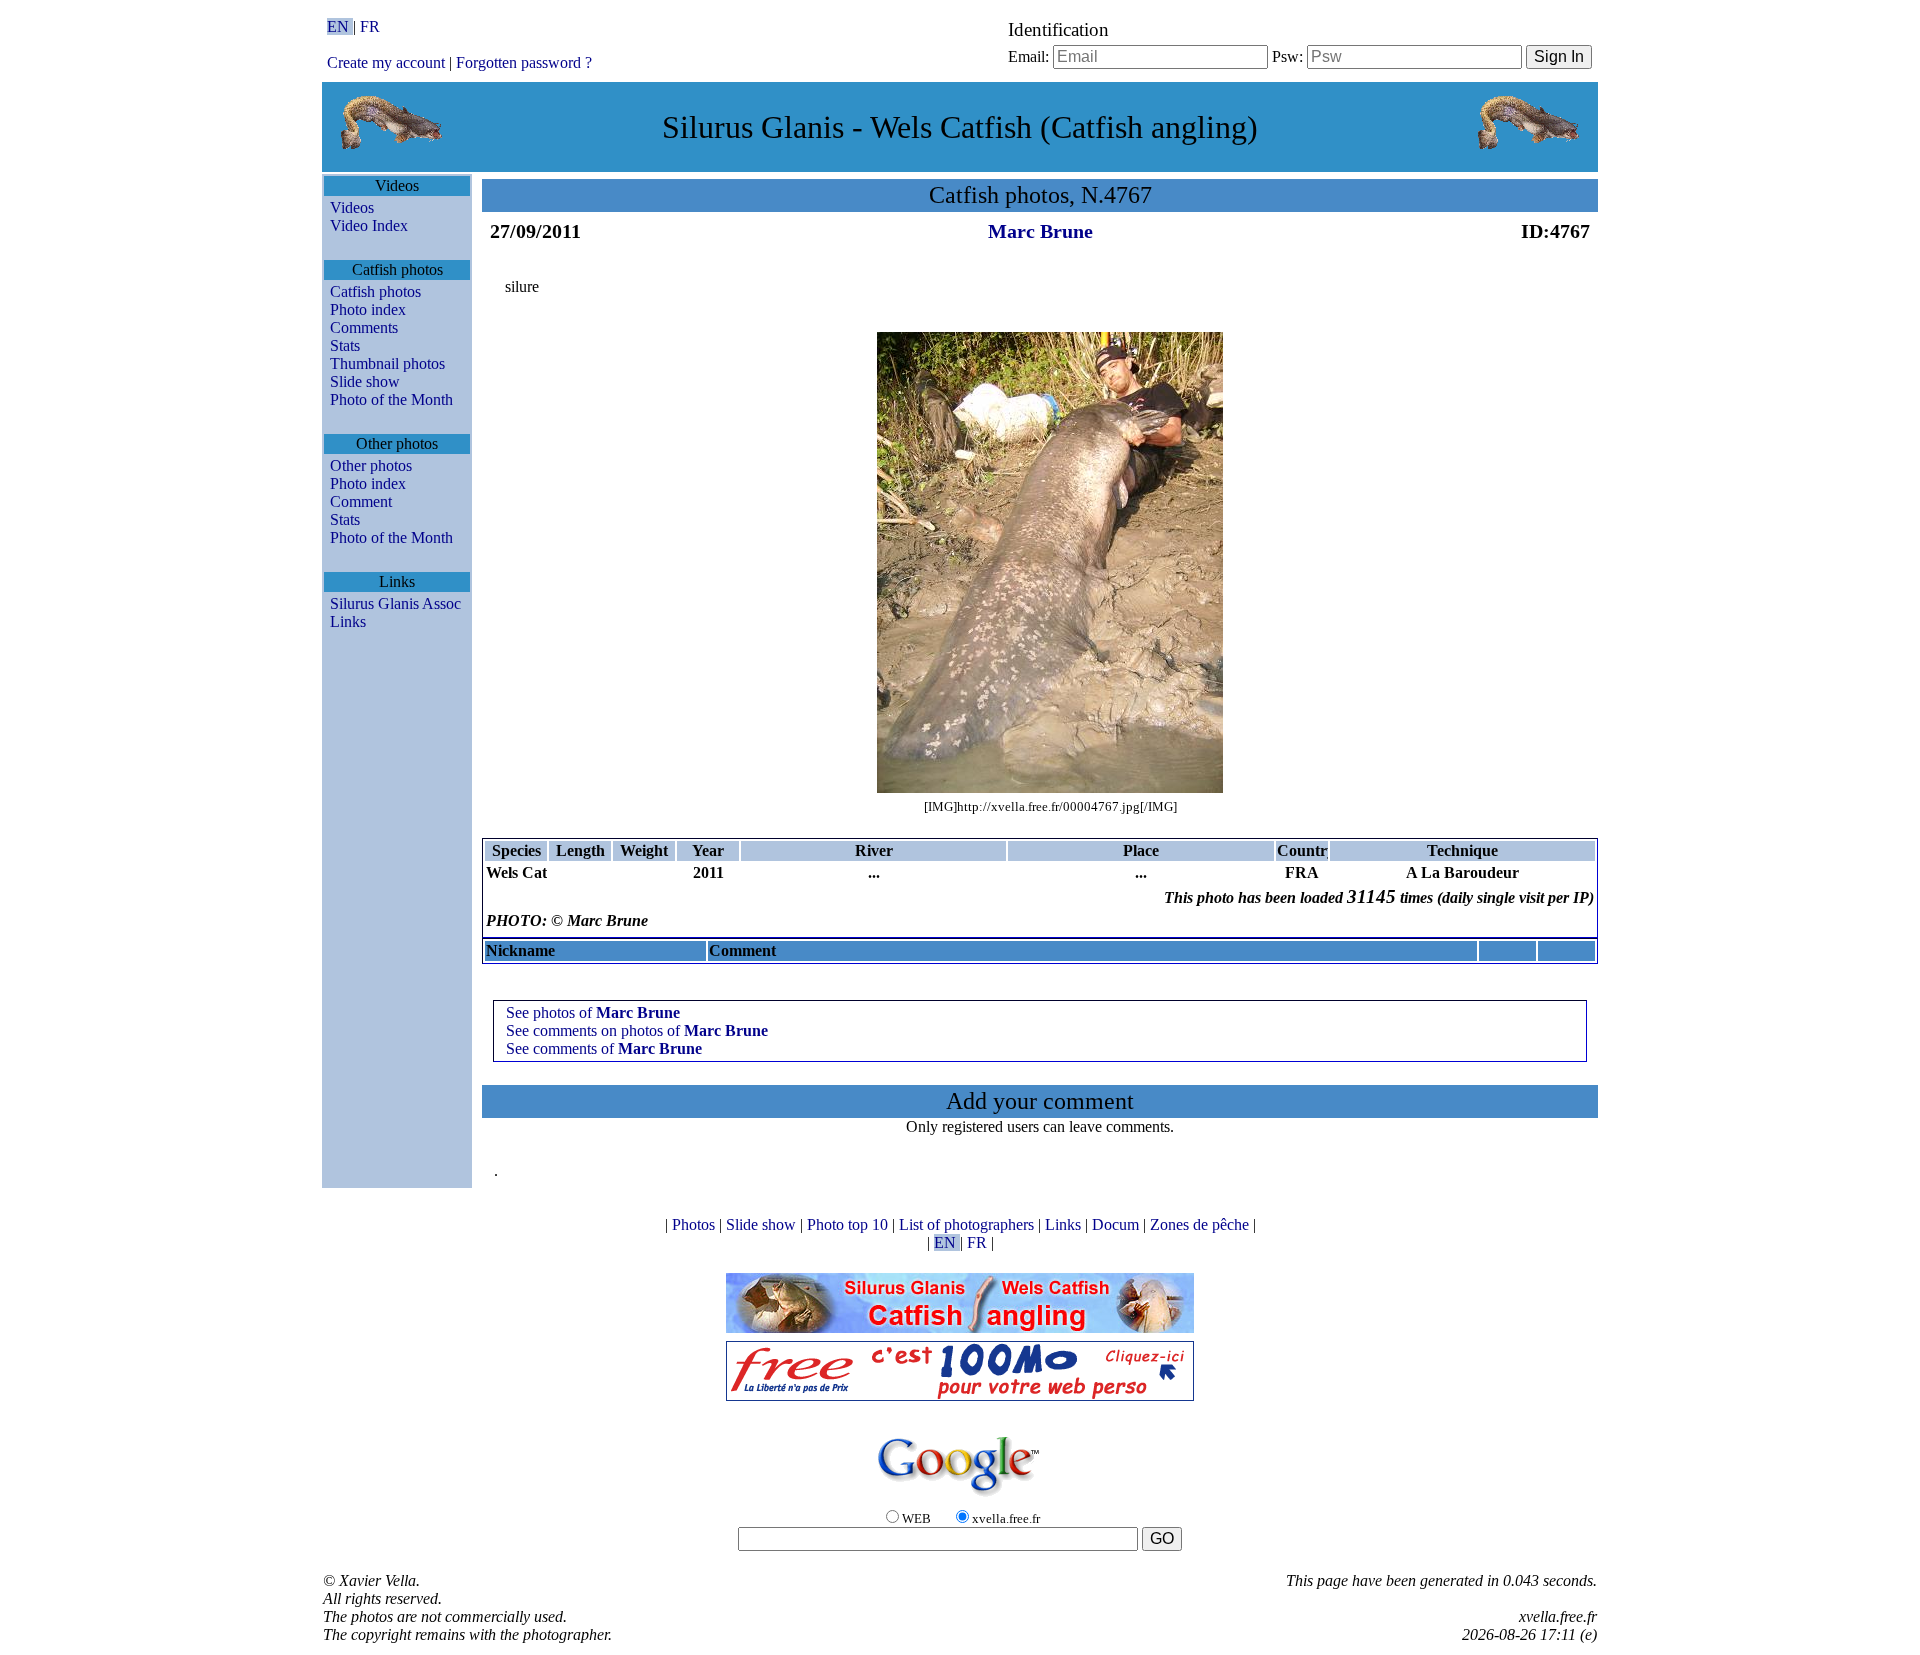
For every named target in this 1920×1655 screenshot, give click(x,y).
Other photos (371, 465)
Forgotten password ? (524, 62)
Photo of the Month (391, 399)
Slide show (365, 381)
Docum (1117, 1224)
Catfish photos (375, 291)
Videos (352, 207)
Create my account (386, 62)
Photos (695, 1224)
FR (370, 26)
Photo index (368, 309)
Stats (345, 345)
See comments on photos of (637, 1030)
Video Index (369, 225)
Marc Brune (1040, 231)
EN (340, 26)
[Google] (960, 1497)
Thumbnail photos (387, 363)
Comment (361, 501)
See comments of (604, 1048)
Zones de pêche (1201, 1224)
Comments (364, 327)
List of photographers (968, 1224)
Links (348, 621)
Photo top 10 (849, 1224)
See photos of (593, 1012)
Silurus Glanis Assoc (395, 603)
